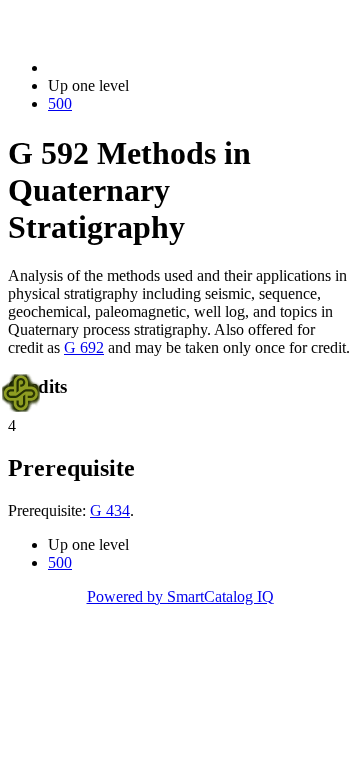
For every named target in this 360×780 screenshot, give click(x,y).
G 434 (110, 510)
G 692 (84, 347)
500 (60, 103)
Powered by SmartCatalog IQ (180, 596)
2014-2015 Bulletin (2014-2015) (151, 67)
